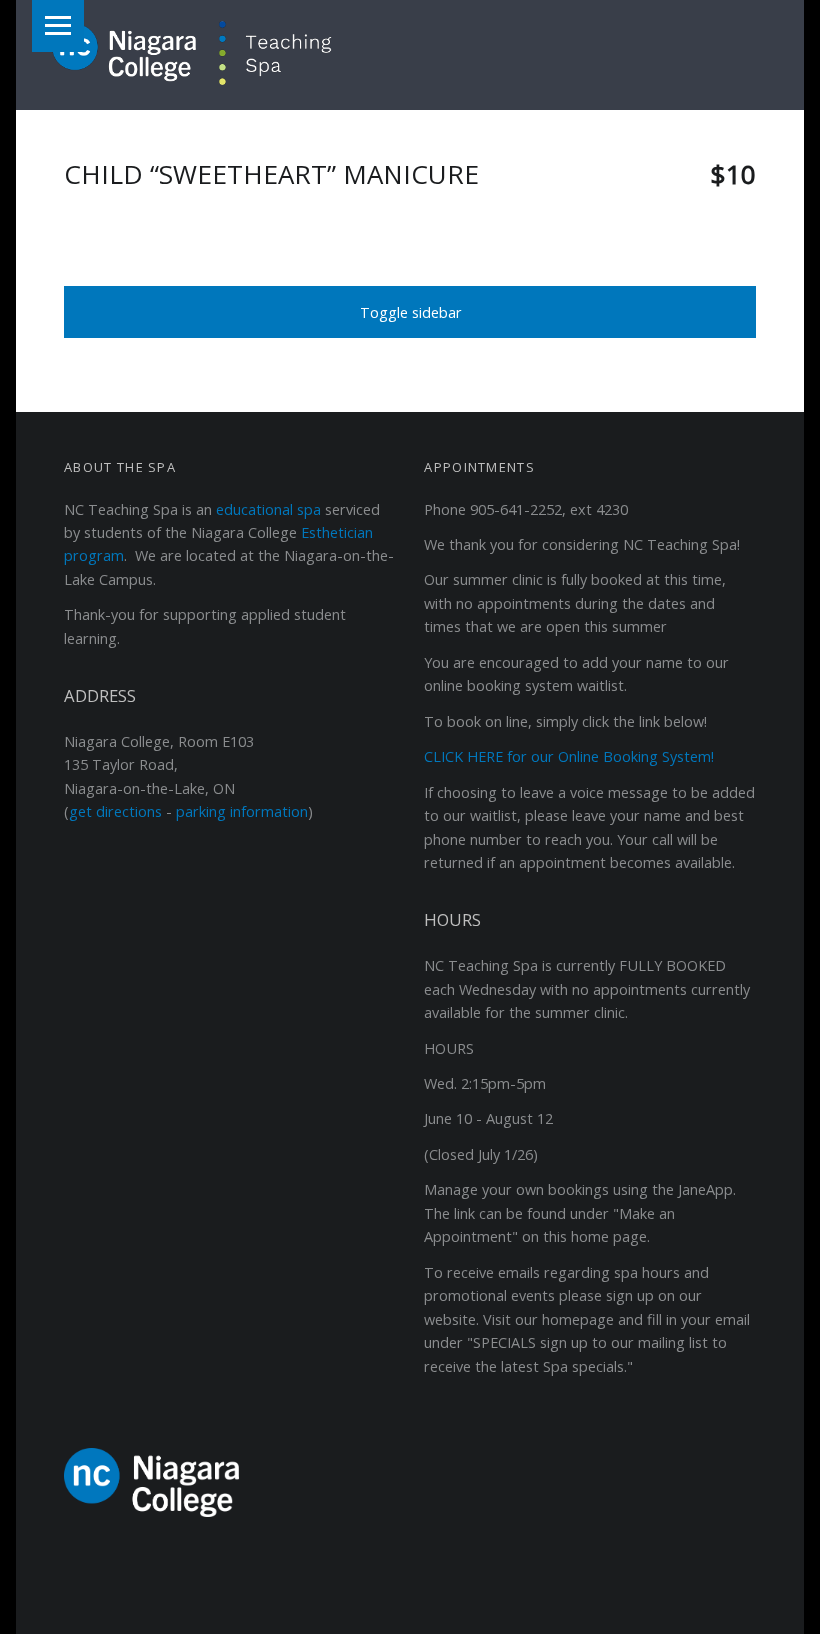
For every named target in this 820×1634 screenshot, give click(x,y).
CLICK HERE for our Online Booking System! (569, 756)
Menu (58, 26)
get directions (115, 811)
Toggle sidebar (410, 312)
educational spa (268, 509)
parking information (242, 811)
